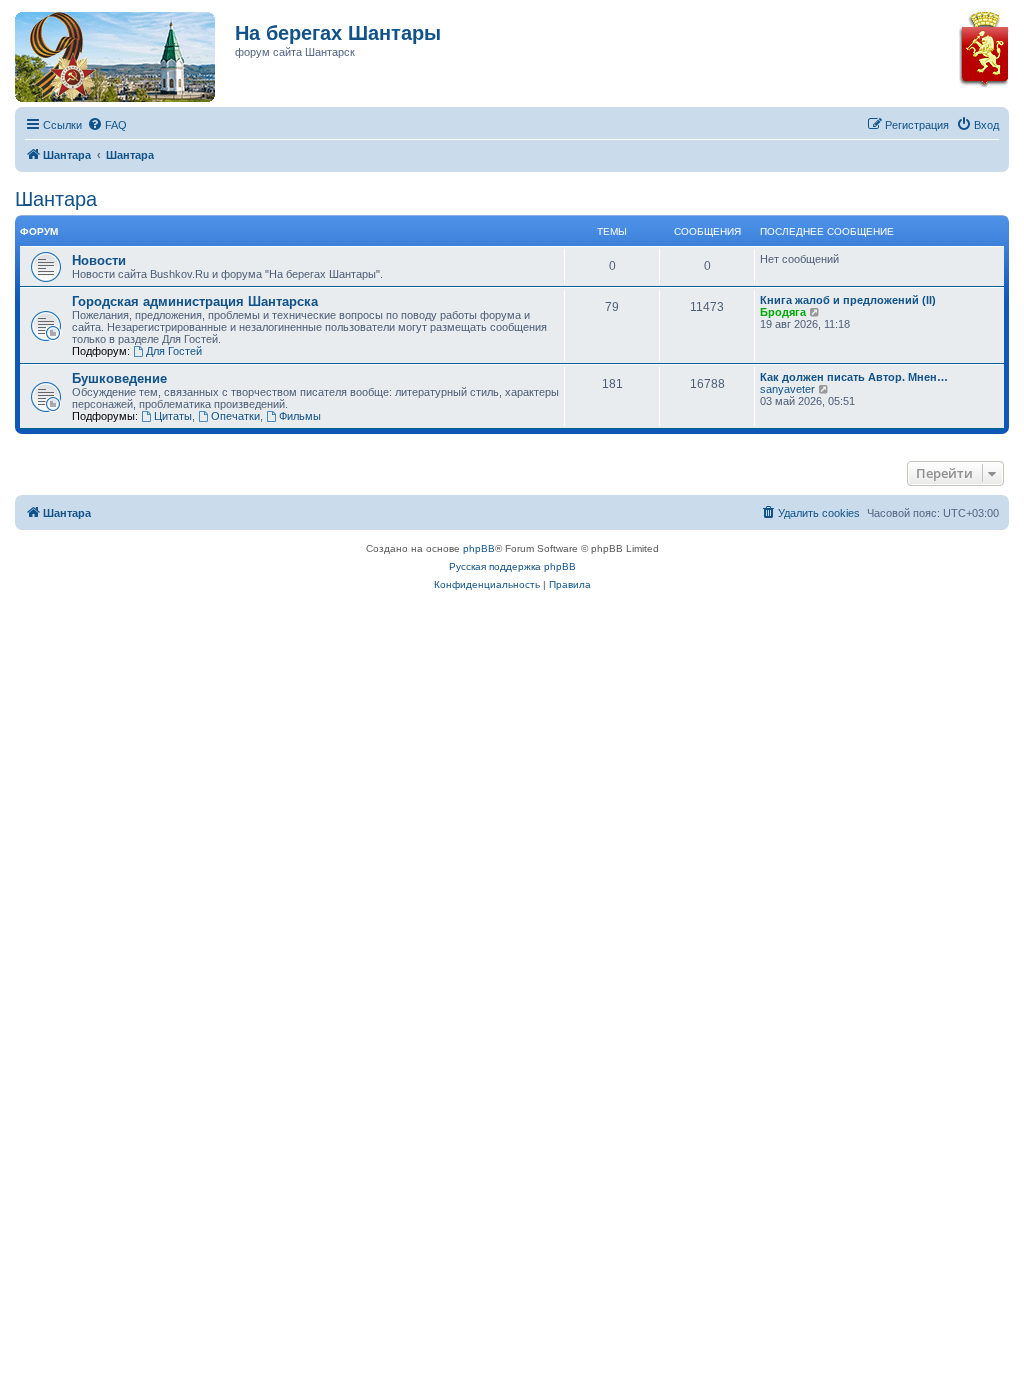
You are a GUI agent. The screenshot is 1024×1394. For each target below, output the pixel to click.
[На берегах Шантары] (105, 52)
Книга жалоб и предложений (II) (848, 300)
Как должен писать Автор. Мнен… (854, 377)
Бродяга (783, 312)
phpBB (479, 548)
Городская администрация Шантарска (195, 301)
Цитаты (173, 416)
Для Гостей (174, 351)
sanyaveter (787, 389)
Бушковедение (119, 378)
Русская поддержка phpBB (512, 566)
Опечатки (235, 416)
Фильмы (300, 416)
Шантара (56, 199)
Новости (99, 260)
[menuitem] (107, 125)
